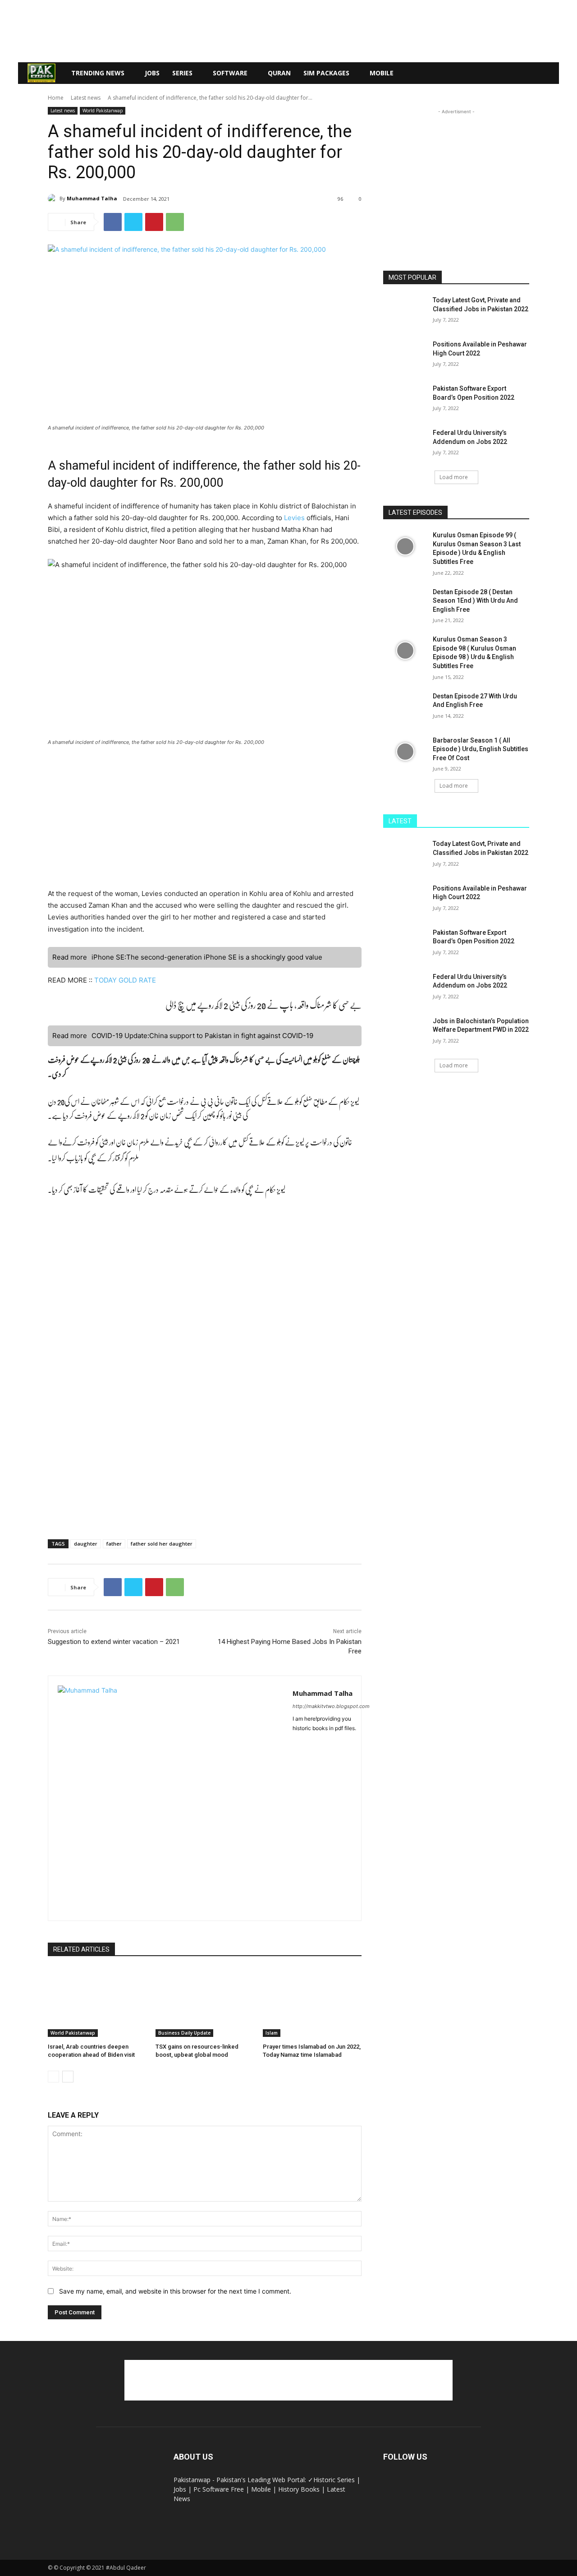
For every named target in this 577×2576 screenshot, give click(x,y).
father (114, 1544)
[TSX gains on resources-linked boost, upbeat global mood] (205, 2002)
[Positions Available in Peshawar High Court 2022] (405, 355)
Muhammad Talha (92, 198)
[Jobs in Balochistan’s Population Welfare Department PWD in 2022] (405, 1032)
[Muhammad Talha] (54, 199)
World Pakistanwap (103, 111)
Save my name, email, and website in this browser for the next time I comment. (175, 2291)
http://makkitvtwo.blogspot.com (331, 1706)
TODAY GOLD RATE (125, 980)
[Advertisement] (288, 31)
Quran (279, 73)
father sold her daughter (162, 1544)
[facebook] (296, 1743)
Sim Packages (326, 73)
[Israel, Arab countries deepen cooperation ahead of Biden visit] (97, 2002)
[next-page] (68, 2077)
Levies (295, 518)
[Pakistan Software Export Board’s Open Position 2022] (405, 400)
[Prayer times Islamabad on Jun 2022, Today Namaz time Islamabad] (312, 2002)
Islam (272, 2033)
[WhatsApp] (175, 222)
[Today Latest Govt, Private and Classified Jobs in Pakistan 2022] (405, 311)
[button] (548, 74)
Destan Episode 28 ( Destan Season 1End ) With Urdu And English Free (475, 601)
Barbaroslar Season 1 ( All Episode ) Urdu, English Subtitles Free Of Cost (481, 749)
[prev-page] (53, 2077)
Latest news (86, 98)
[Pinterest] (154, 222)
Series (182, 73)
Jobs (152, 73)
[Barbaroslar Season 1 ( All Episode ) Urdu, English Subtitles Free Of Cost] (405, 752)
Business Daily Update (184, 2033)
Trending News (98, 73)
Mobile (382, 73)
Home (56, 98)
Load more (454, 477)
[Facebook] (113, 222)
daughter (86, 1544)
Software (230, 73)
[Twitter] (133, 222)
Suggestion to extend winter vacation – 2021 (114, 1642)
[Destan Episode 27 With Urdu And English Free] (405, 707)
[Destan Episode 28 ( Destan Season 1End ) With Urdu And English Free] (405, 603)
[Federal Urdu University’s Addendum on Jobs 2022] (405, 444)
